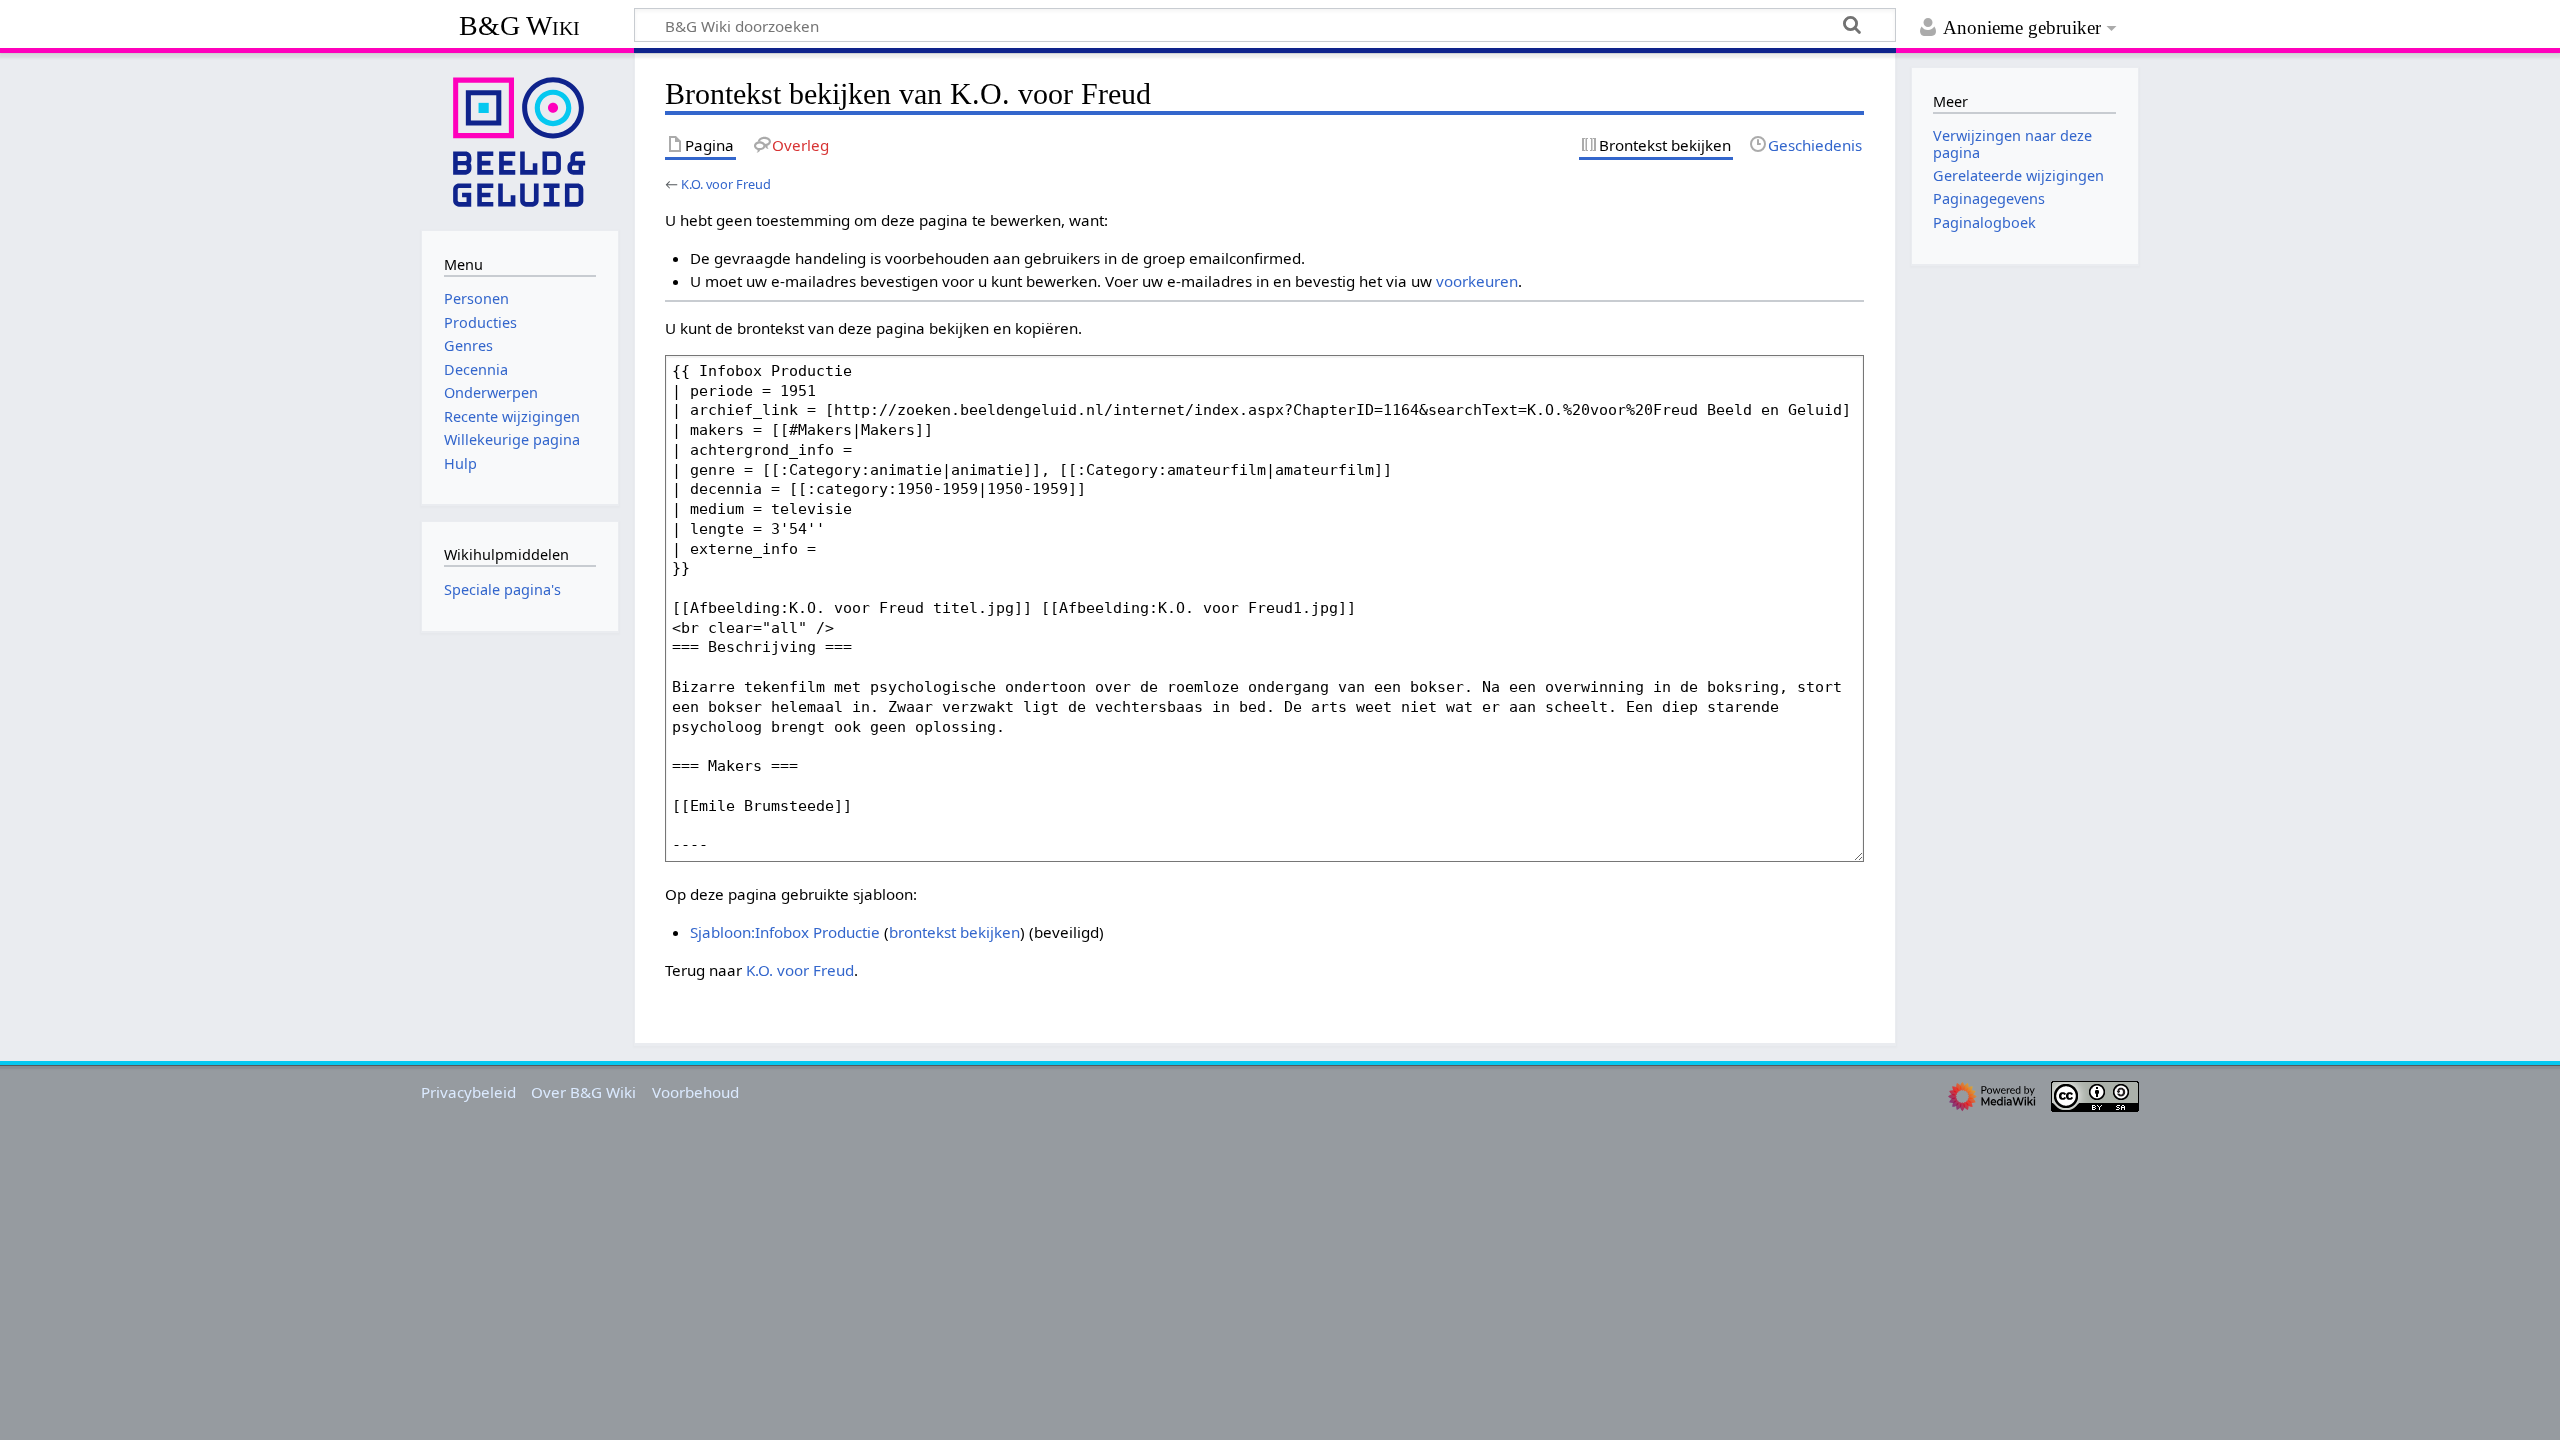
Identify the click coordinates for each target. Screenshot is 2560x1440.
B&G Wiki (519, 25)
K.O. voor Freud (726, 184)
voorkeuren (1477, 281)
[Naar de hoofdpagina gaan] (520, 140)
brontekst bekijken (954, 932)
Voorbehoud (695, 1092)
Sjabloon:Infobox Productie (785, 932)
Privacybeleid (468, 1092)
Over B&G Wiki (583, 1092)
